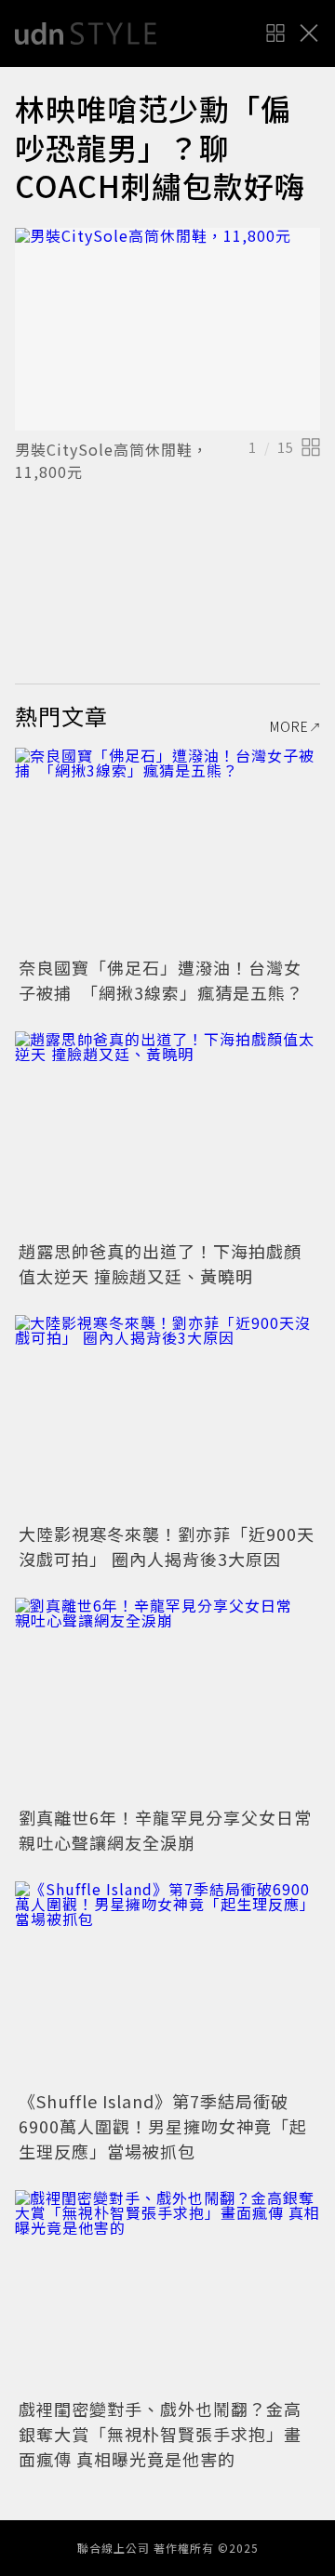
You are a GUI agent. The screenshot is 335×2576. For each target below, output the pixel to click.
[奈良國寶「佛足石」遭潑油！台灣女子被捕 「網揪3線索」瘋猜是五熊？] (167, 850)
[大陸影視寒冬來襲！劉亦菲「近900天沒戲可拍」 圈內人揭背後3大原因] (167, 1417)
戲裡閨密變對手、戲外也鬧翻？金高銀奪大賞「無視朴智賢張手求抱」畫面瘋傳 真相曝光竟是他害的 (160, 2434)
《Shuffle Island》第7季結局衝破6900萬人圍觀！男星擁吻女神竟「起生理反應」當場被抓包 (163, 2126)
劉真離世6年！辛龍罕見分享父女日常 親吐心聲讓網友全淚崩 (174, 1830)
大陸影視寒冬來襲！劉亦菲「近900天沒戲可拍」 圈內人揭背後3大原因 (167, 1546)
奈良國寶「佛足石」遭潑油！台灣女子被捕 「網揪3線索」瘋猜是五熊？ (161, 980)
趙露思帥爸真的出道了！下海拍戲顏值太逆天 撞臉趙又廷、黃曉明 (160, 1263)
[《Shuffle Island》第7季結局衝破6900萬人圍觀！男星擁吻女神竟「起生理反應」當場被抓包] (167, 1983)
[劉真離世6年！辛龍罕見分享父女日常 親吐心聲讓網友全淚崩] (167, 1700)
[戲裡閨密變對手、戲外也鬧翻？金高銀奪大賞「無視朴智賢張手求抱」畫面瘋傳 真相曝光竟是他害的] (167, 2292)
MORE (289, 726)
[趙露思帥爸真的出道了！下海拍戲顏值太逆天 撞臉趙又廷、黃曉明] (167, 1133)
